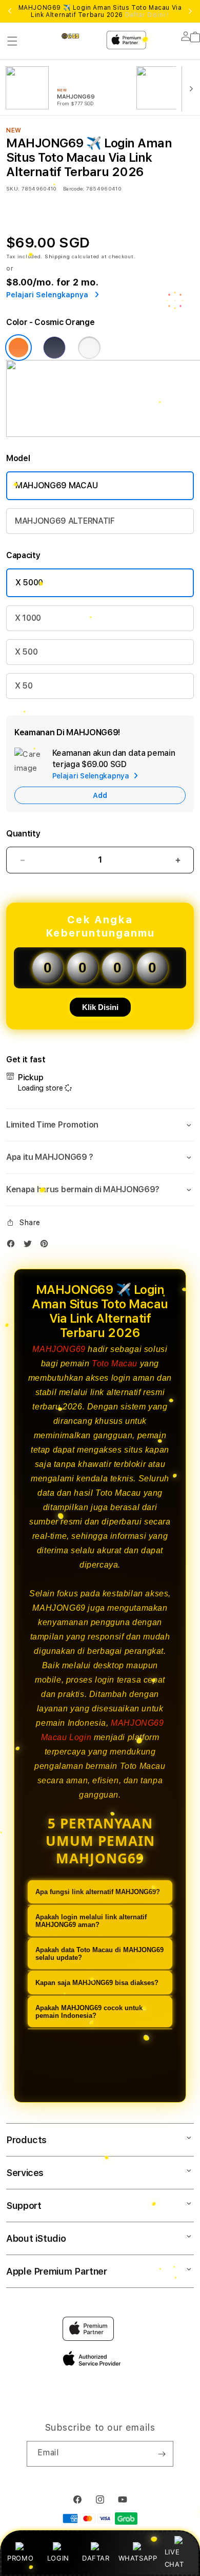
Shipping (57, 256)
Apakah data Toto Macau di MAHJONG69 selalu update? (99, 1954)
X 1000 (28, 618)
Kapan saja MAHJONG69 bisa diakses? (97, 1983)
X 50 (24, 686)
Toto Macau (115, 1363)
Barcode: (74, 188)
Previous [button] (10, 11)
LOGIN (58, 2558)
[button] (12, 41)
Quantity (23, 834)
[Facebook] (13, 1246)
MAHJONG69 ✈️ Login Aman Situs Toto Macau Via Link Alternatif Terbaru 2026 (100, 11)
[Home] (79, 36)
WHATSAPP (138, 2558)
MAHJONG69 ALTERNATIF (65, 521)
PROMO (20, 2558)
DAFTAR (96, 2558)
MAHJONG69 (59, 1349)
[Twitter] (30, 1246)
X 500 (26, 652)
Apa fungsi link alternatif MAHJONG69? (98, 1892)
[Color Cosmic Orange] (18, 348)
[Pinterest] (47, 1246)
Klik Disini (100, 1007)
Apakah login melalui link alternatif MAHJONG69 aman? (91, 1921)
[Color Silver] (89, 348)
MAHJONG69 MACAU (56, 485)
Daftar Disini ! (147, 15)
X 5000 (29, 583)
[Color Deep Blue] (54, 348)
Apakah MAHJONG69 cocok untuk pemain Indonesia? (89, 2012)
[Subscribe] (162, 2454)
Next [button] (190, 11)
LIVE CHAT (174, 2558)
